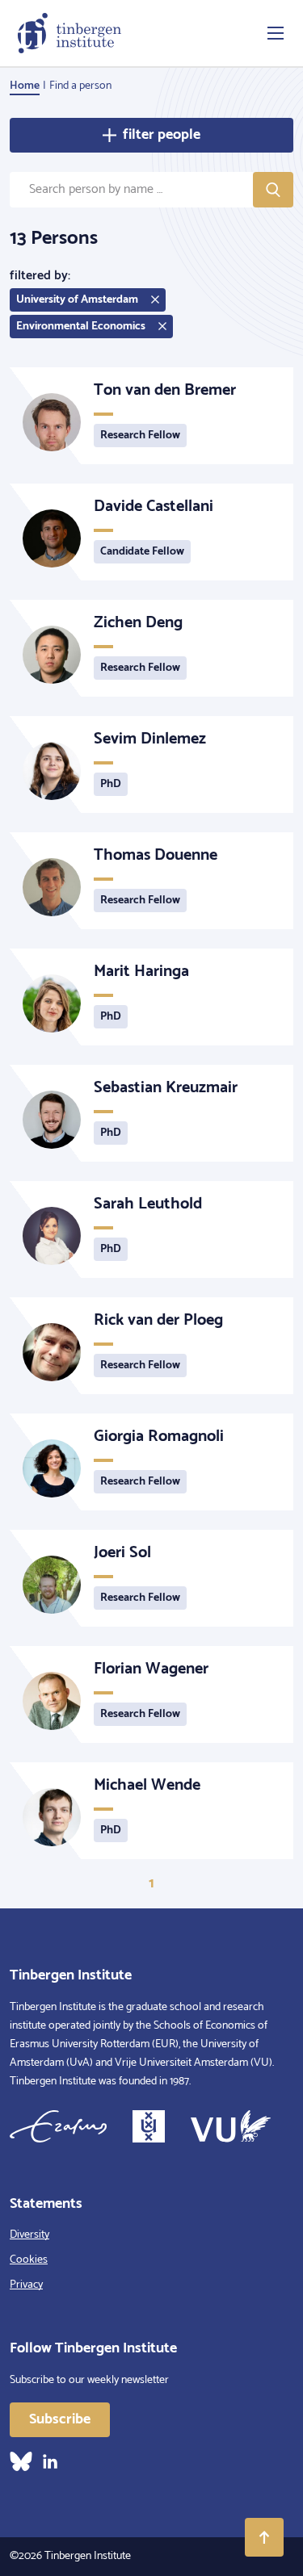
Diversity (29, 2235)
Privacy (26, 2285)
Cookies (29, 2260)
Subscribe (60, 2419)
